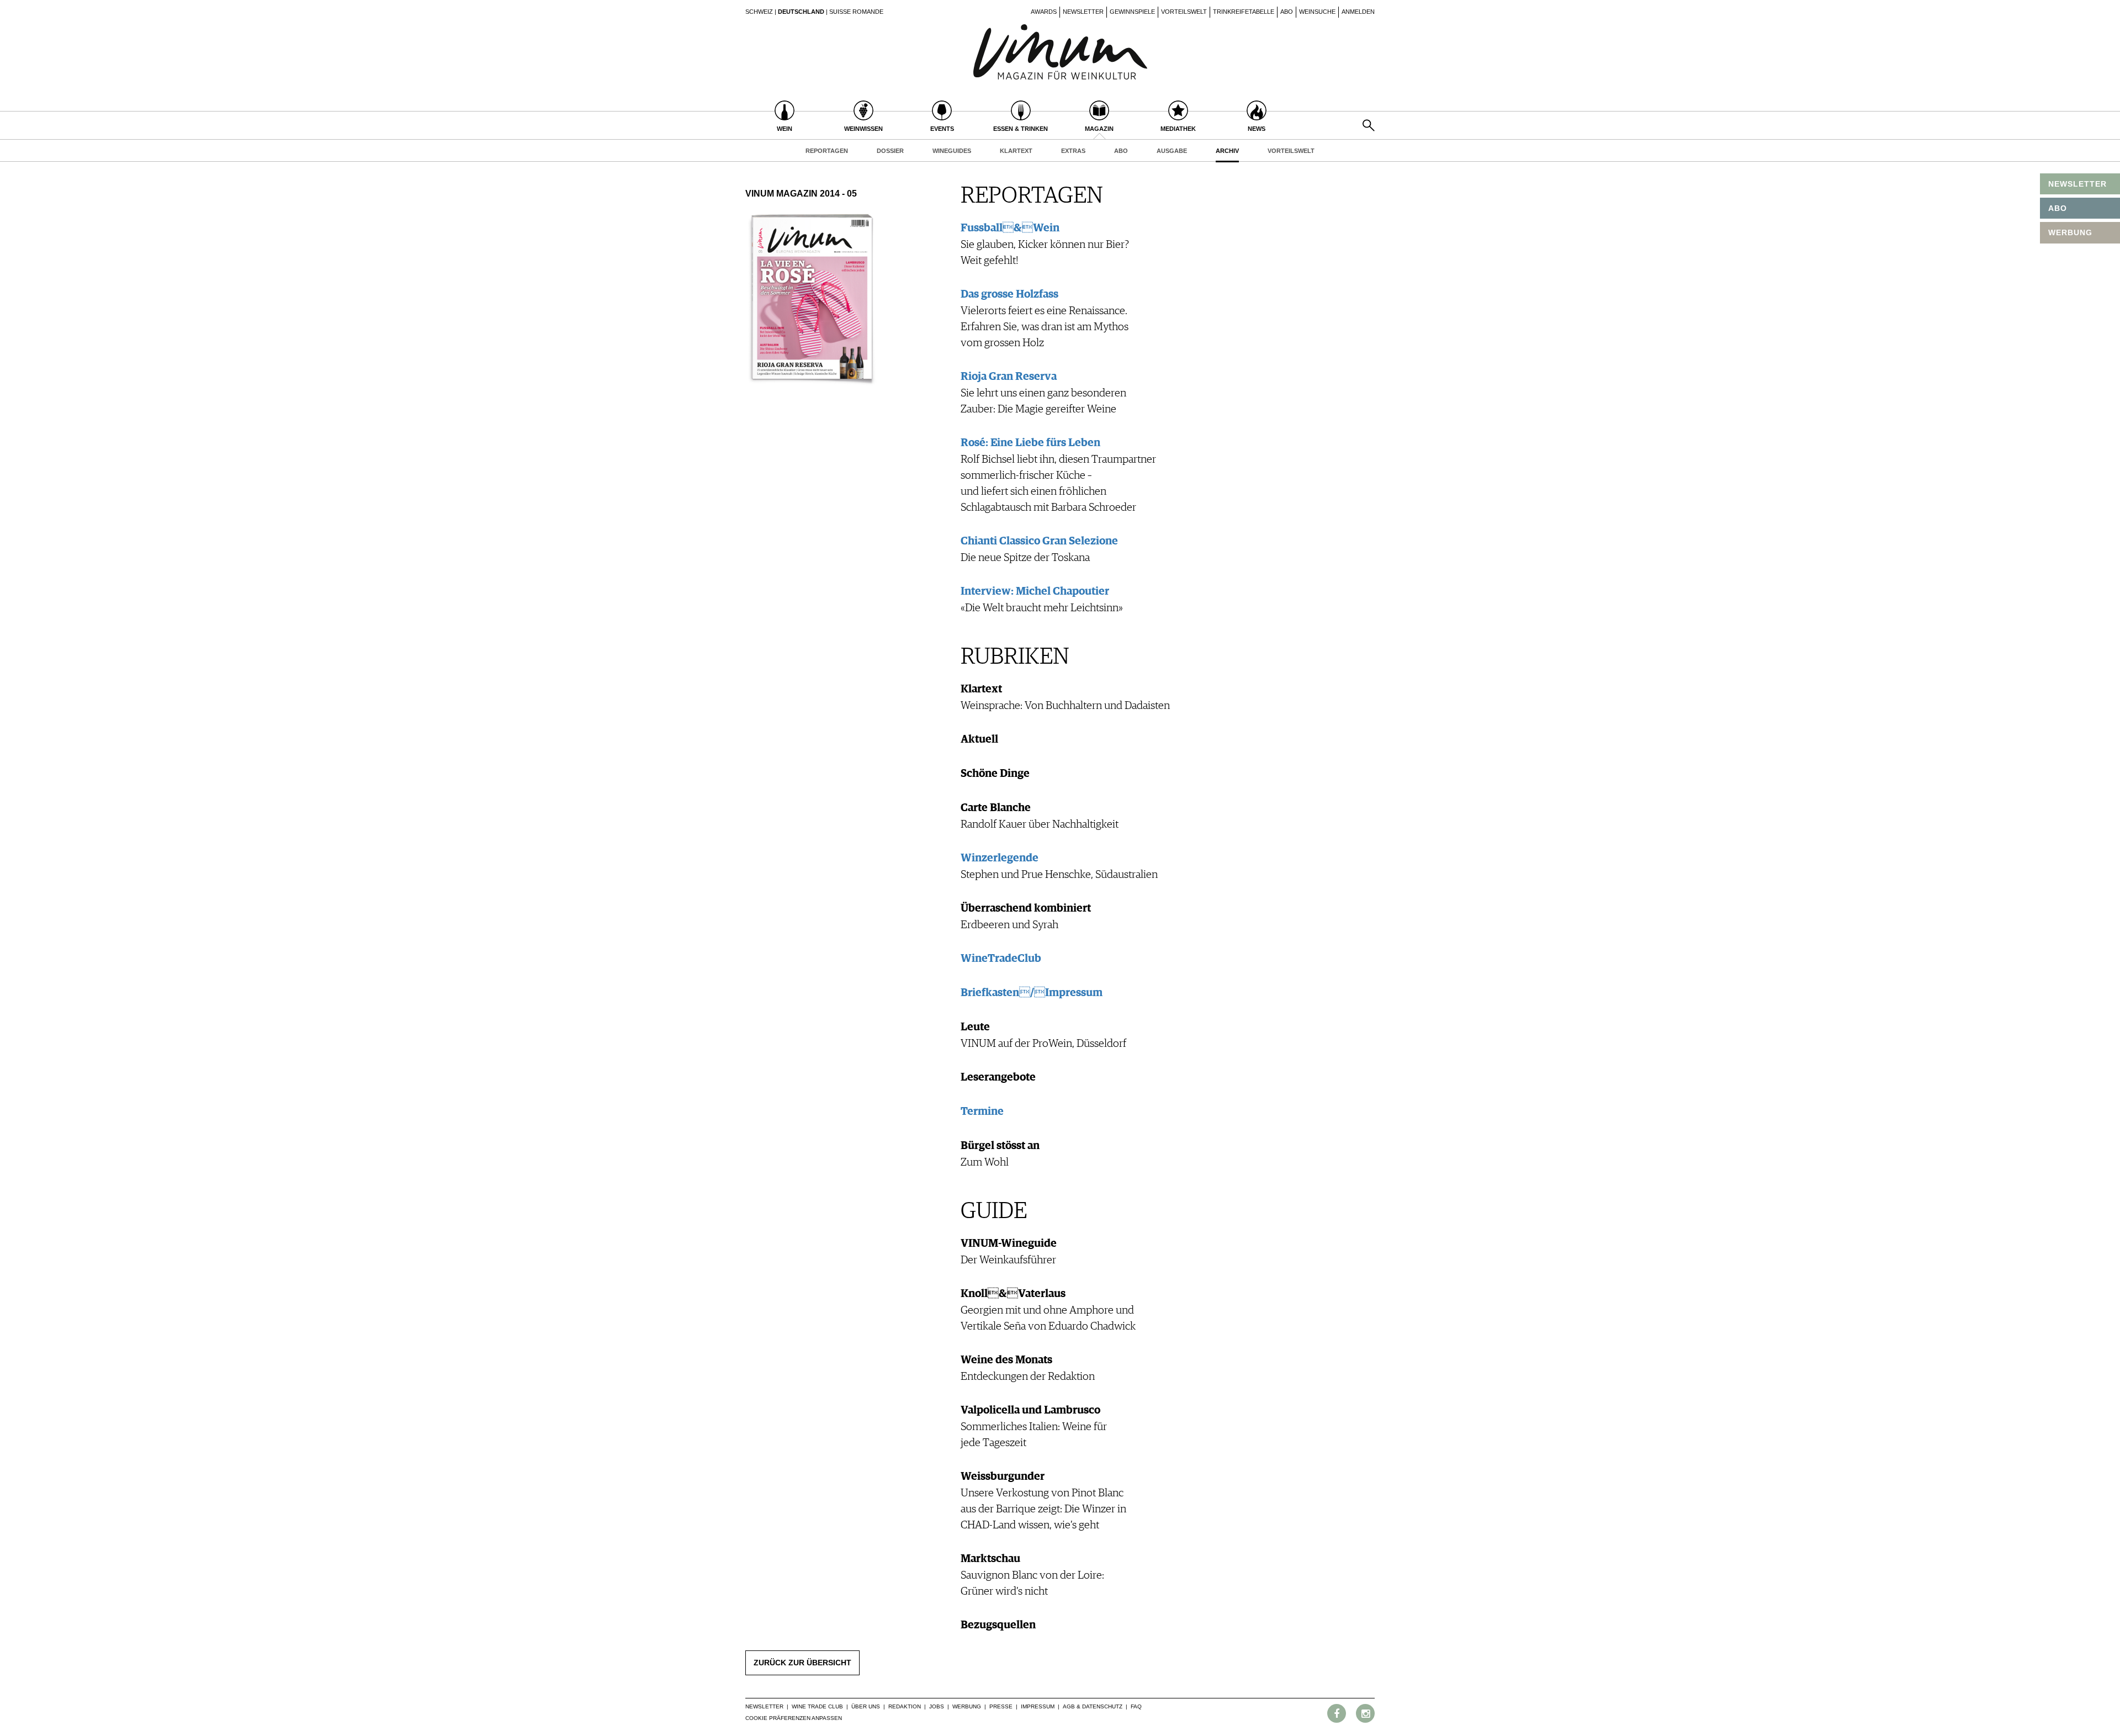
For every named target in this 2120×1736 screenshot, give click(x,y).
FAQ (1136, 1706)
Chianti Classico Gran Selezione (1039, 541)
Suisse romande (856, 12)
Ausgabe (1172, 151)
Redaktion (905, 1706)
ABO (2058, 208)
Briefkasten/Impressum (1032, 993)
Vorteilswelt (1184, 12)
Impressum (1038, 1706)
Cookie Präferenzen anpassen (794, 1718)
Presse (1001, 1706)
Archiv (1227, 151)
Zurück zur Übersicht (802, 1663)
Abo (1287, 12)
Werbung (967, 1706)
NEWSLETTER (2077, 184)
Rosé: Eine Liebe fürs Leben (1030, 443)
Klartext (1016, 151)
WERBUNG (2070, 232)
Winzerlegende (1000, 858)
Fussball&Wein (1010, 228)
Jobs (937, 1706)
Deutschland (801, 12)
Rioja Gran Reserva (1009, 377)
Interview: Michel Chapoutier (1035, 591)
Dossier (890, 151)
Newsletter (1083, 12)
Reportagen (827, 151)
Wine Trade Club (817, 1706)
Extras (1073, 151)
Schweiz (759, 12)
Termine (982, 1112)
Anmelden (1358, 12)
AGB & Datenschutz (1093, 1706)
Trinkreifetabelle (1244, 12)
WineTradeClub (1001, 959)
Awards (1044, 12)
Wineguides (952, 151)
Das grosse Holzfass (1009, 294)
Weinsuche (1317, 12)
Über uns (866, 1706)
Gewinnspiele (1132, 12)
